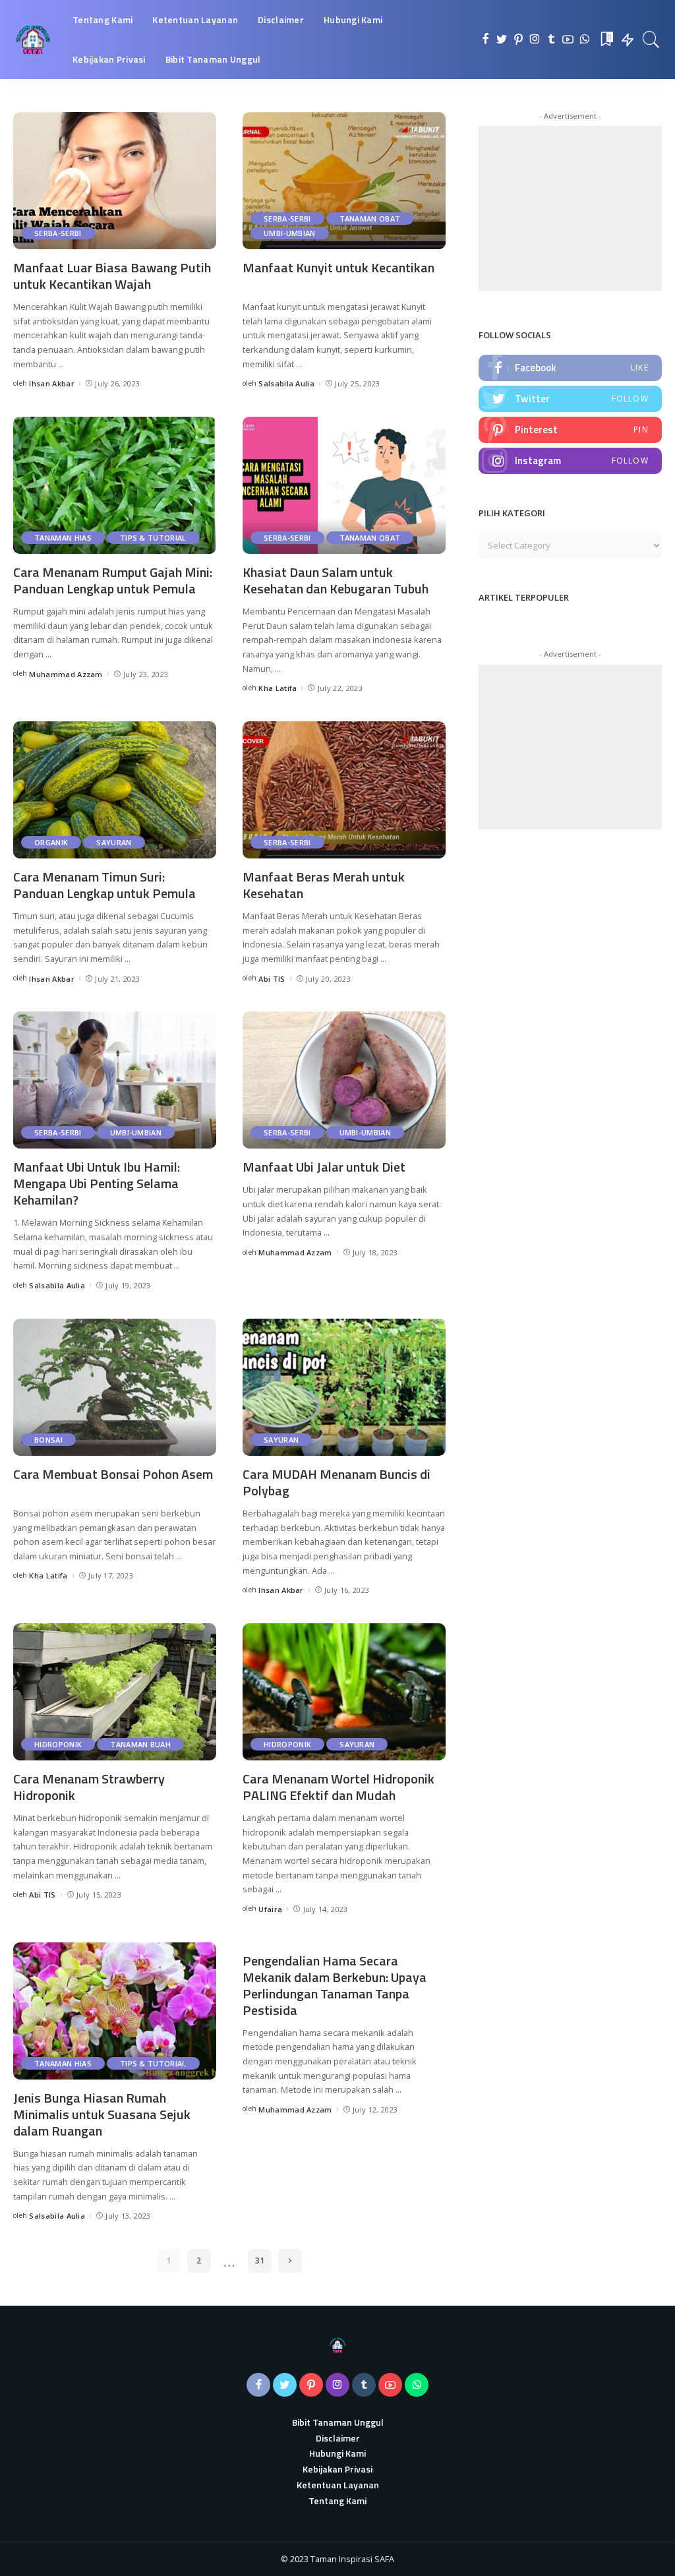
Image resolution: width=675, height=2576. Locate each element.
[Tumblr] (551, 40)
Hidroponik (58, 1744)
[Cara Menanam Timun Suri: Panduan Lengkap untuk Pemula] (115, 790)
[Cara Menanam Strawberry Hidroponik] (115, 1692)
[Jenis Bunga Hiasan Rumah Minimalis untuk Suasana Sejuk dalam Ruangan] (115, 2011)
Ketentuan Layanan (338, 2485)
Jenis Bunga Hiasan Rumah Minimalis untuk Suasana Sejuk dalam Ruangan (102, 2114)
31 (260, 2261)
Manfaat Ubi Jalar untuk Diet (324, 1167)
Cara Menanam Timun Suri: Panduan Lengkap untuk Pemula (104, 885)
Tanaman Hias (63, 538)
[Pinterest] (518, 40)
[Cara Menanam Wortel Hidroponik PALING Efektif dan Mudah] (344, 1692)
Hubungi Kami (337, 2453)
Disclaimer (338, 2438)
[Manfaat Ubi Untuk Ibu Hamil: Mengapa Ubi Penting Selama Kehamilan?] (115, 1080)
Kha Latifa (278, 688)
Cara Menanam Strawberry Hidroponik (89, 1787)
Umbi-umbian (290, 233)
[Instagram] (535, 40)
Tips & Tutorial (153, 538)
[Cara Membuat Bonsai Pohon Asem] (115, 1387)
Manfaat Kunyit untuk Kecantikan (338, 267)
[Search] (651, 40)
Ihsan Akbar (52, 383)
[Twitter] (502, 40)
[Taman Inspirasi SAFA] (33, 40)
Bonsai (48, 1440)
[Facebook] (485, 40)
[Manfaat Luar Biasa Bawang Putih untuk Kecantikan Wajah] (115, 181)
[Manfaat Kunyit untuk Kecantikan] (344, 181)
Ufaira (270, 1909)
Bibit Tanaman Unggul (338, 2422)
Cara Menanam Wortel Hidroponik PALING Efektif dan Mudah (338, 1787)
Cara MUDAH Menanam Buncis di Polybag (337, 1482)
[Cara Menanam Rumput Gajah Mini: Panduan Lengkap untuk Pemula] (115, 485)
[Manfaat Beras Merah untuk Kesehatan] (344, 790)
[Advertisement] (577, 208)
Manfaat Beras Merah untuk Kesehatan (324, 885)
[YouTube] (568, 40)
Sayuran (114, 842)
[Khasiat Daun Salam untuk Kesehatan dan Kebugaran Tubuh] (344, 485)
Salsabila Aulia (286, 383)
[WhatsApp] (584, 40)
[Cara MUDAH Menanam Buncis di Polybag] (344, 1387)
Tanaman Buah (140, 1744)
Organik (51, 842)
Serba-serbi (58, 233)
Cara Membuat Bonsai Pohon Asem (113, 1474)
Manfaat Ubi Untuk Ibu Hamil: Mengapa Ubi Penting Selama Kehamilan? (97, 1183)
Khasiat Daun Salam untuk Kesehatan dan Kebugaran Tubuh (336, 580)
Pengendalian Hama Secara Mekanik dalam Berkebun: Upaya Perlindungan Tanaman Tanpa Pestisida (335, 1985)
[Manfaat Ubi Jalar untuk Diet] (344, 1080)
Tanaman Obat (370, 219)
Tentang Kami (337, 2501)
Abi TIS (272, 979)
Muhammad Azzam (66, 674)
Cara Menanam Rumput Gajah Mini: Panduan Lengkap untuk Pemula (113, 580)
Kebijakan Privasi (337, 2469)
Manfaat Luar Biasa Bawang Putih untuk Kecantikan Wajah (112, 276)
